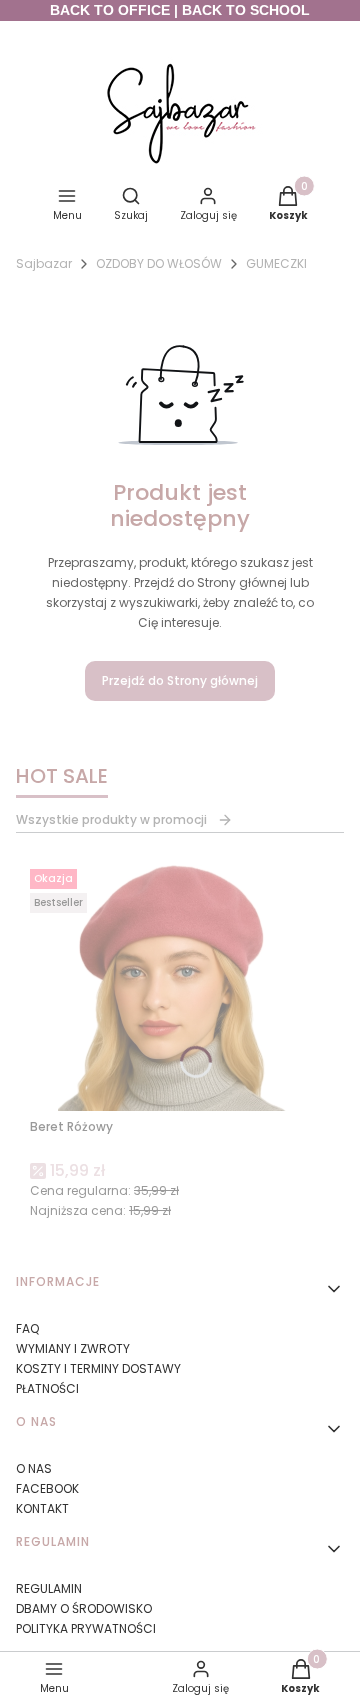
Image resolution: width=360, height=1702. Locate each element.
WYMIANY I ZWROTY (73, 1348)
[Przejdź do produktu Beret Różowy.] (180, 986)
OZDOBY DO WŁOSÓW (159, 263)
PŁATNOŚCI (47, 1388)
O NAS (34, 1468)
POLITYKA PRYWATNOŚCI (86, 1628)
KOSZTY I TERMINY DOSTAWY (98, 1368)
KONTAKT (42, 1508)
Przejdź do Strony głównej (180, 680)
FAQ (27, 1328)
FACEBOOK (47, 1488)
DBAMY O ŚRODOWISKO (84, 1608)
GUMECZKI (276, 263)
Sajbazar (44, 263)
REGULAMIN (49, 1588)
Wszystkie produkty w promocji (111, 819)
